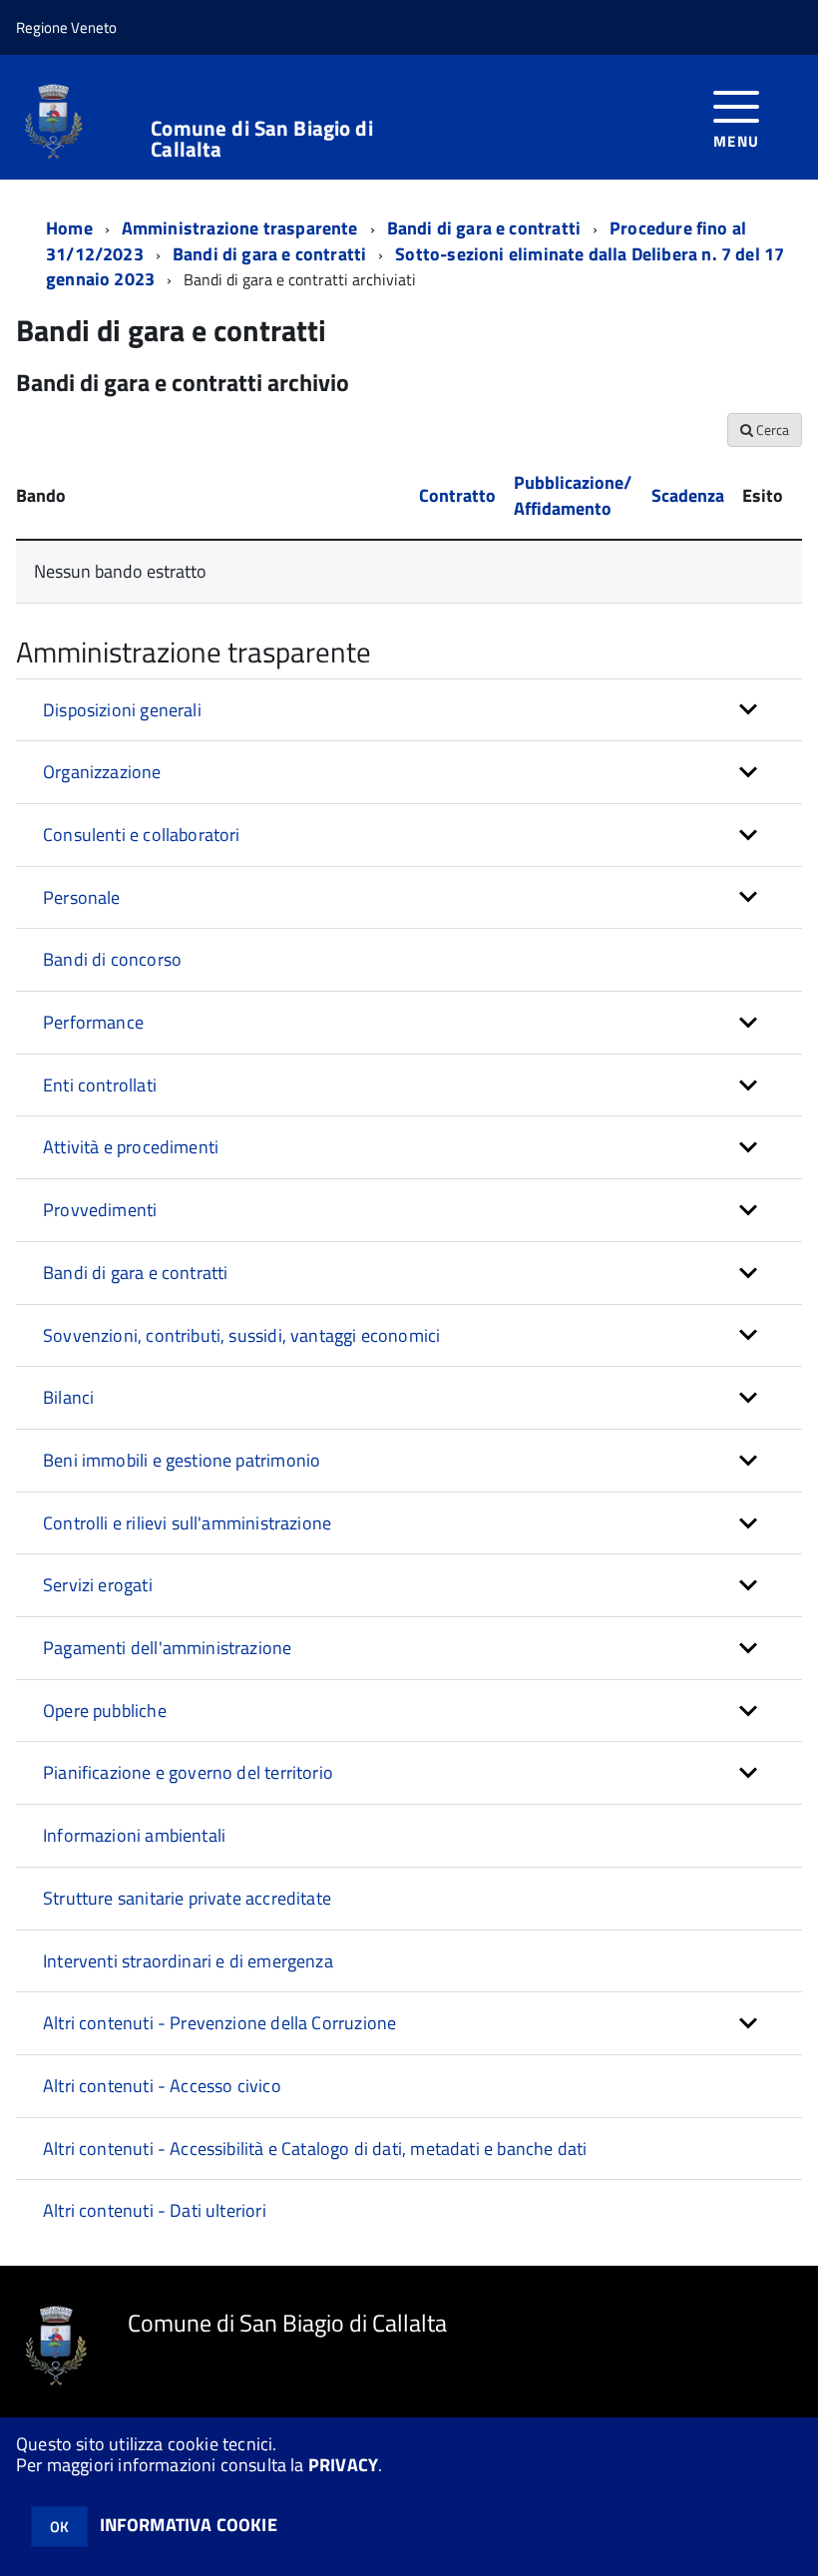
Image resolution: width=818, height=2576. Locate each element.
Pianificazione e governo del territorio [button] (188, 1772)
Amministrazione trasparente (240, 228)
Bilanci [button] (68, 1397)
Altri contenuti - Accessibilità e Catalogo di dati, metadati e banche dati (315, 2148)
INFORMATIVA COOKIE (189, 2525)
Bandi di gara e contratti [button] (136, 1273)
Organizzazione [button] (102, 772)
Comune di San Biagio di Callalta (261, 139)
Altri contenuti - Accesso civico (162, 2086)
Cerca (771, 429)
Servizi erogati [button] (98, 1585)
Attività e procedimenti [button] (131, 1147)
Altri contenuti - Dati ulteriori (155, 2210)
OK (59, 2527)
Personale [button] (82, 897)
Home (69, 228)
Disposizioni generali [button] (122, 710)
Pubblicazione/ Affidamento (573, 495)
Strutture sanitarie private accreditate (187, 1898)
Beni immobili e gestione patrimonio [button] (182, 1460)
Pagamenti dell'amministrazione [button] (167, 1648)
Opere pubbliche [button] (105, 1711)
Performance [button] (93, 1022)
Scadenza (688, 495)
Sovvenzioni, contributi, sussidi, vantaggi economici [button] (241, 1335)
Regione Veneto (66, 27)
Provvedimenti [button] (100, 1210)
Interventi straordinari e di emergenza (188, 1961)
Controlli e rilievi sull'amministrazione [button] (187, 1523)
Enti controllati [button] (100, 1085)
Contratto (457, 495)
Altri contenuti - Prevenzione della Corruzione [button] (219, 2023)
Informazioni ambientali (134, 1835)
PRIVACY (343, 2465)
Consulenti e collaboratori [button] (142, 835)
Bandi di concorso (112, 959)
